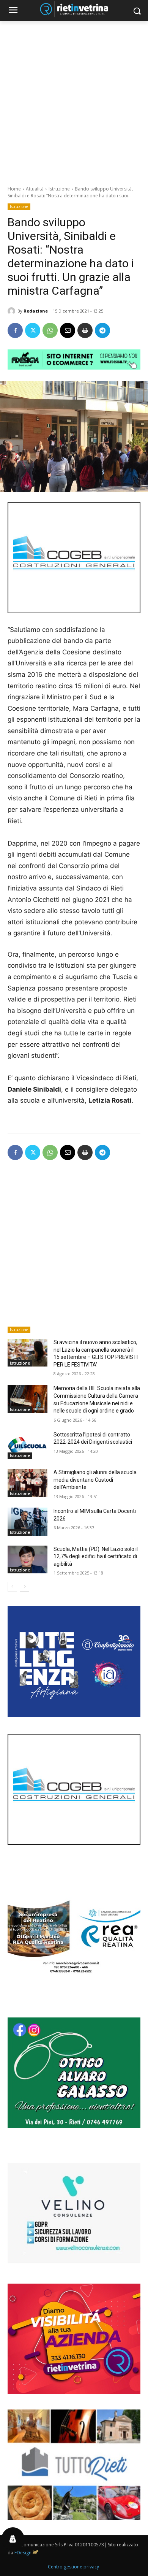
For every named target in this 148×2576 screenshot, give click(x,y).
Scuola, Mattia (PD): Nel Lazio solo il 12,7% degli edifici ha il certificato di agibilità (96, 1556)
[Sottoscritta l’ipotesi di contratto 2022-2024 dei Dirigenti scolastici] (28, 1445)
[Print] (85, 330)
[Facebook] (15, 330)
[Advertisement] (74, 99)
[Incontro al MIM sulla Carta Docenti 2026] (28, 1522)
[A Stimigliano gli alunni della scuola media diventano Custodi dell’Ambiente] (28, 1483)
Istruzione (59, 189)
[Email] (68, 330)
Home (14, 189)
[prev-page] (12, 1587)
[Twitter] (33, 330)
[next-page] (24, 1587)
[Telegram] (102, 330)
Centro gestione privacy (73, 2567)
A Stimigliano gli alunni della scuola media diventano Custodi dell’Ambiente (95, 1480)
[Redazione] (13, 311)
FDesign (23, 2553)
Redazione (36, 311)
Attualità (35, 189)
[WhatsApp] (50, 330)
